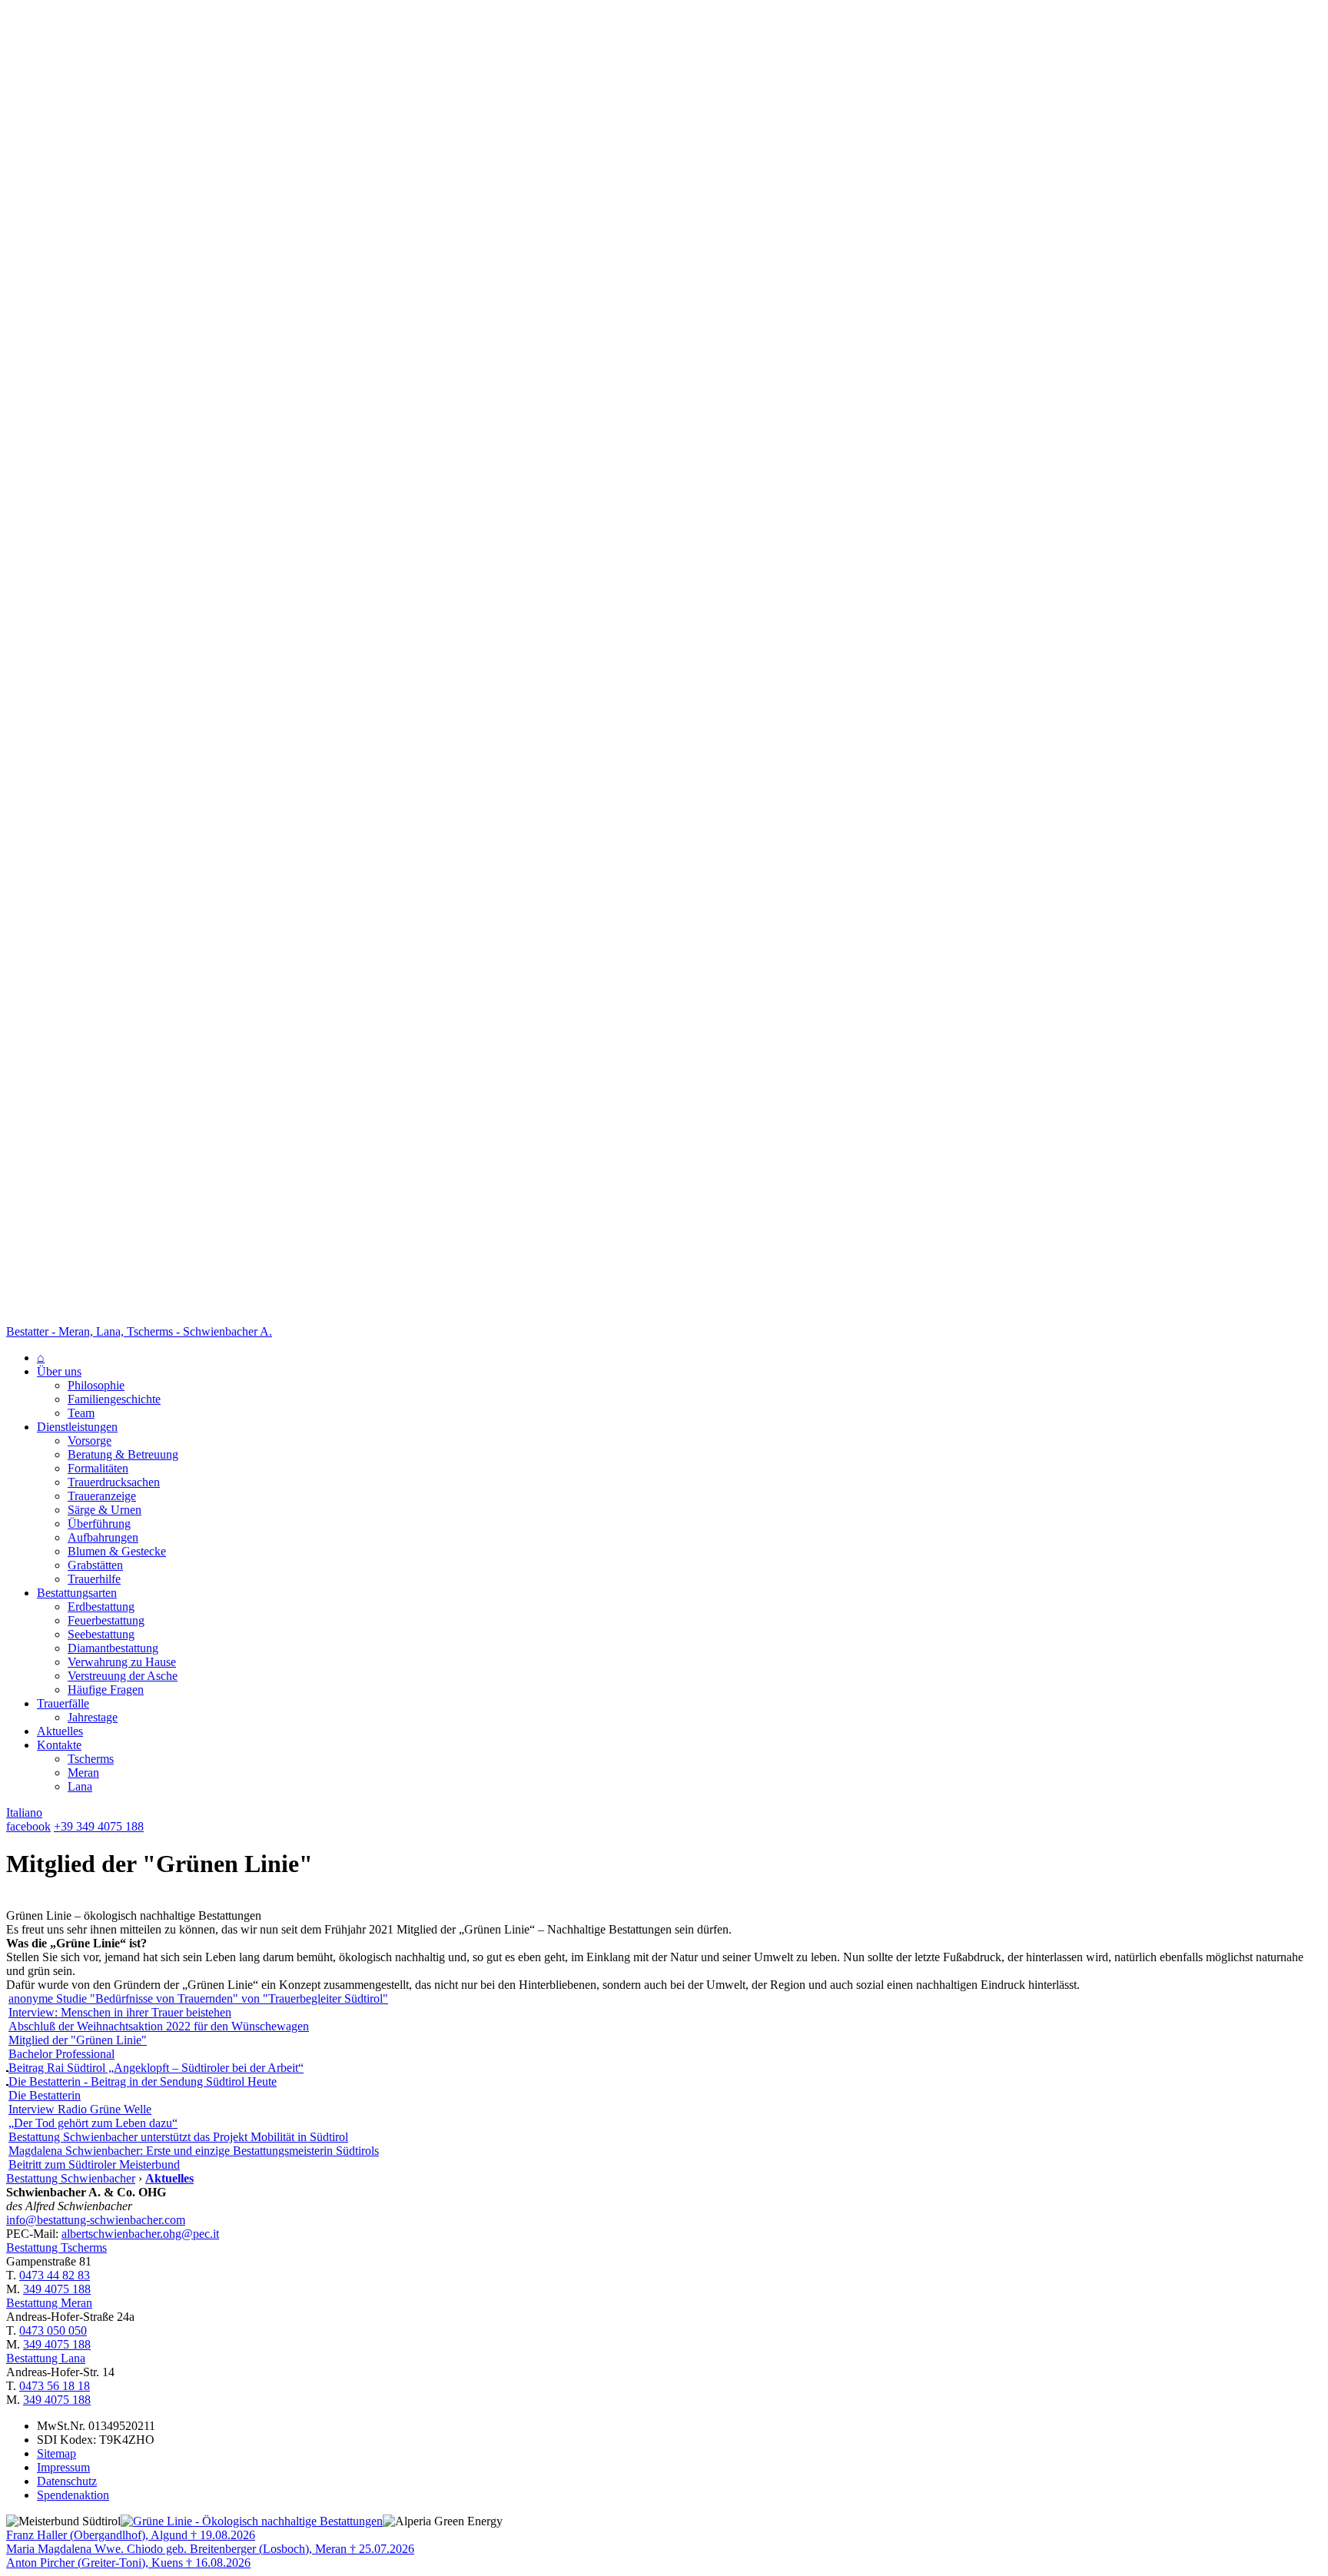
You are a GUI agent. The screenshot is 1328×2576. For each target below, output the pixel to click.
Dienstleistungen (77, 1427)
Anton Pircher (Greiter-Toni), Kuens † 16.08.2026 (128, 2563)
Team (81, 1413)
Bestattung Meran (49, 2303)
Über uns (59, 1371)
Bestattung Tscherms (56, 2247)
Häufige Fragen (106, 1690)
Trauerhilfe (94, 1579)
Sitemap (56, 2453)
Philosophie (96, 1385)
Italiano (24, 1812)
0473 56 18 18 (55, 2386)
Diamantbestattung (113, 1648)
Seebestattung (101, 1634)
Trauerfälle (63, 1703)
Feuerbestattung (106, 1620)
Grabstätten (95, 1565)
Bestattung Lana (46, 2358)
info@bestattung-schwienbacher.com (96, 2220)
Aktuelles (60, 1731)
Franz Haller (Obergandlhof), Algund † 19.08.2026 (131, 2535)
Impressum (63, 2467)
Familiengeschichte (114, 1399)
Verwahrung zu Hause (122, 1662)
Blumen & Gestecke (117, 1551)
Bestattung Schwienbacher (71, 2178)
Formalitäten (98, 1468)
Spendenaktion (73, 2495)
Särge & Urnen (105, 1510)
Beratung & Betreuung (123, 1454)
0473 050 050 (53, 2330)
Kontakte (59, 1745)
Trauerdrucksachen (114, 1482)
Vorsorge (90, 1441)
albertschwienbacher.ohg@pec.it (140, 2234)
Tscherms (91, 1759)
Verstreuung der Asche (123, 1676)
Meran (83, 1773)
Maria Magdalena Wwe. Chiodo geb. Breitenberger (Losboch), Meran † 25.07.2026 (210, 2549)
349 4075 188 (57, 2289)
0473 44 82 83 (55, 2275)
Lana (80, 1786)
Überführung (99, 1524)
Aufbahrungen (103, 1537)
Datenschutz (67, 2481)
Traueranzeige (102, 1496)
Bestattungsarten (77, 1593)
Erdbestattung (101, 1607)
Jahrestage (93, 1717)
